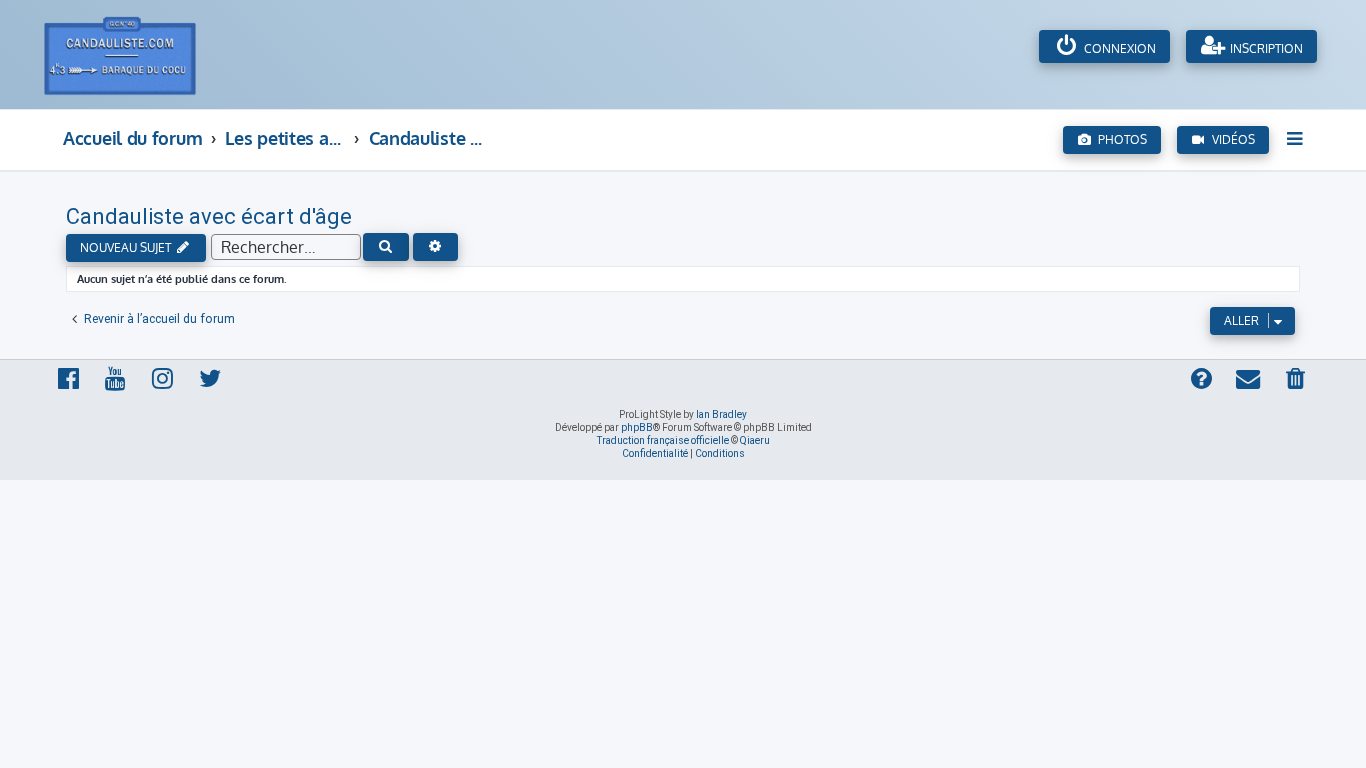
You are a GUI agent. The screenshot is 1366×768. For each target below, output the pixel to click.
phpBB (637, 427)
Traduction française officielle (663, 440)
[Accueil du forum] (141, 54)
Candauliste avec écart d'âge (209, 216)
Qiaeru (755, 440)
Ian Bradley (721, 414)
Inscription (1265, 48)
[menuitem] (1296, 380)
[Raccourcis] (1296, 138)
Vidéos (1230, 139)
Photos (1119, 139)
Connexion (1118, 48)
